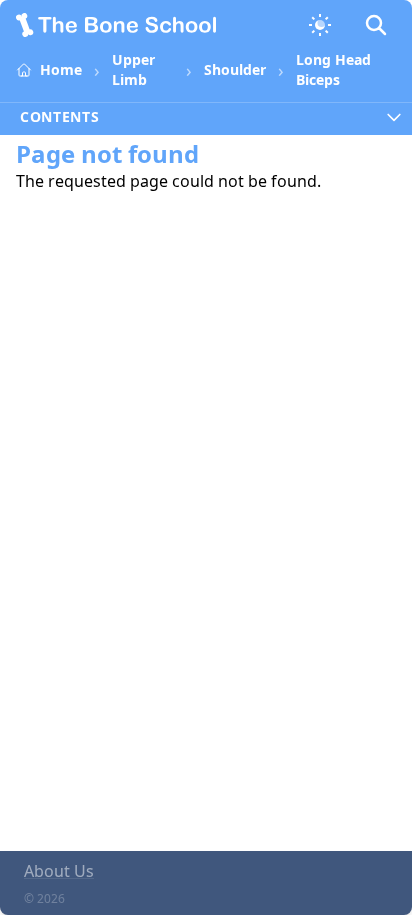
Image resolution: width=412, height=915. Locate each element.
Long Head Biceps (333, 69)
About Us (59, 871)
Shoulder (235, 69)
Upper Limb (133, 69)
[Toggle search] (376, 25)
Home (61, 69)
